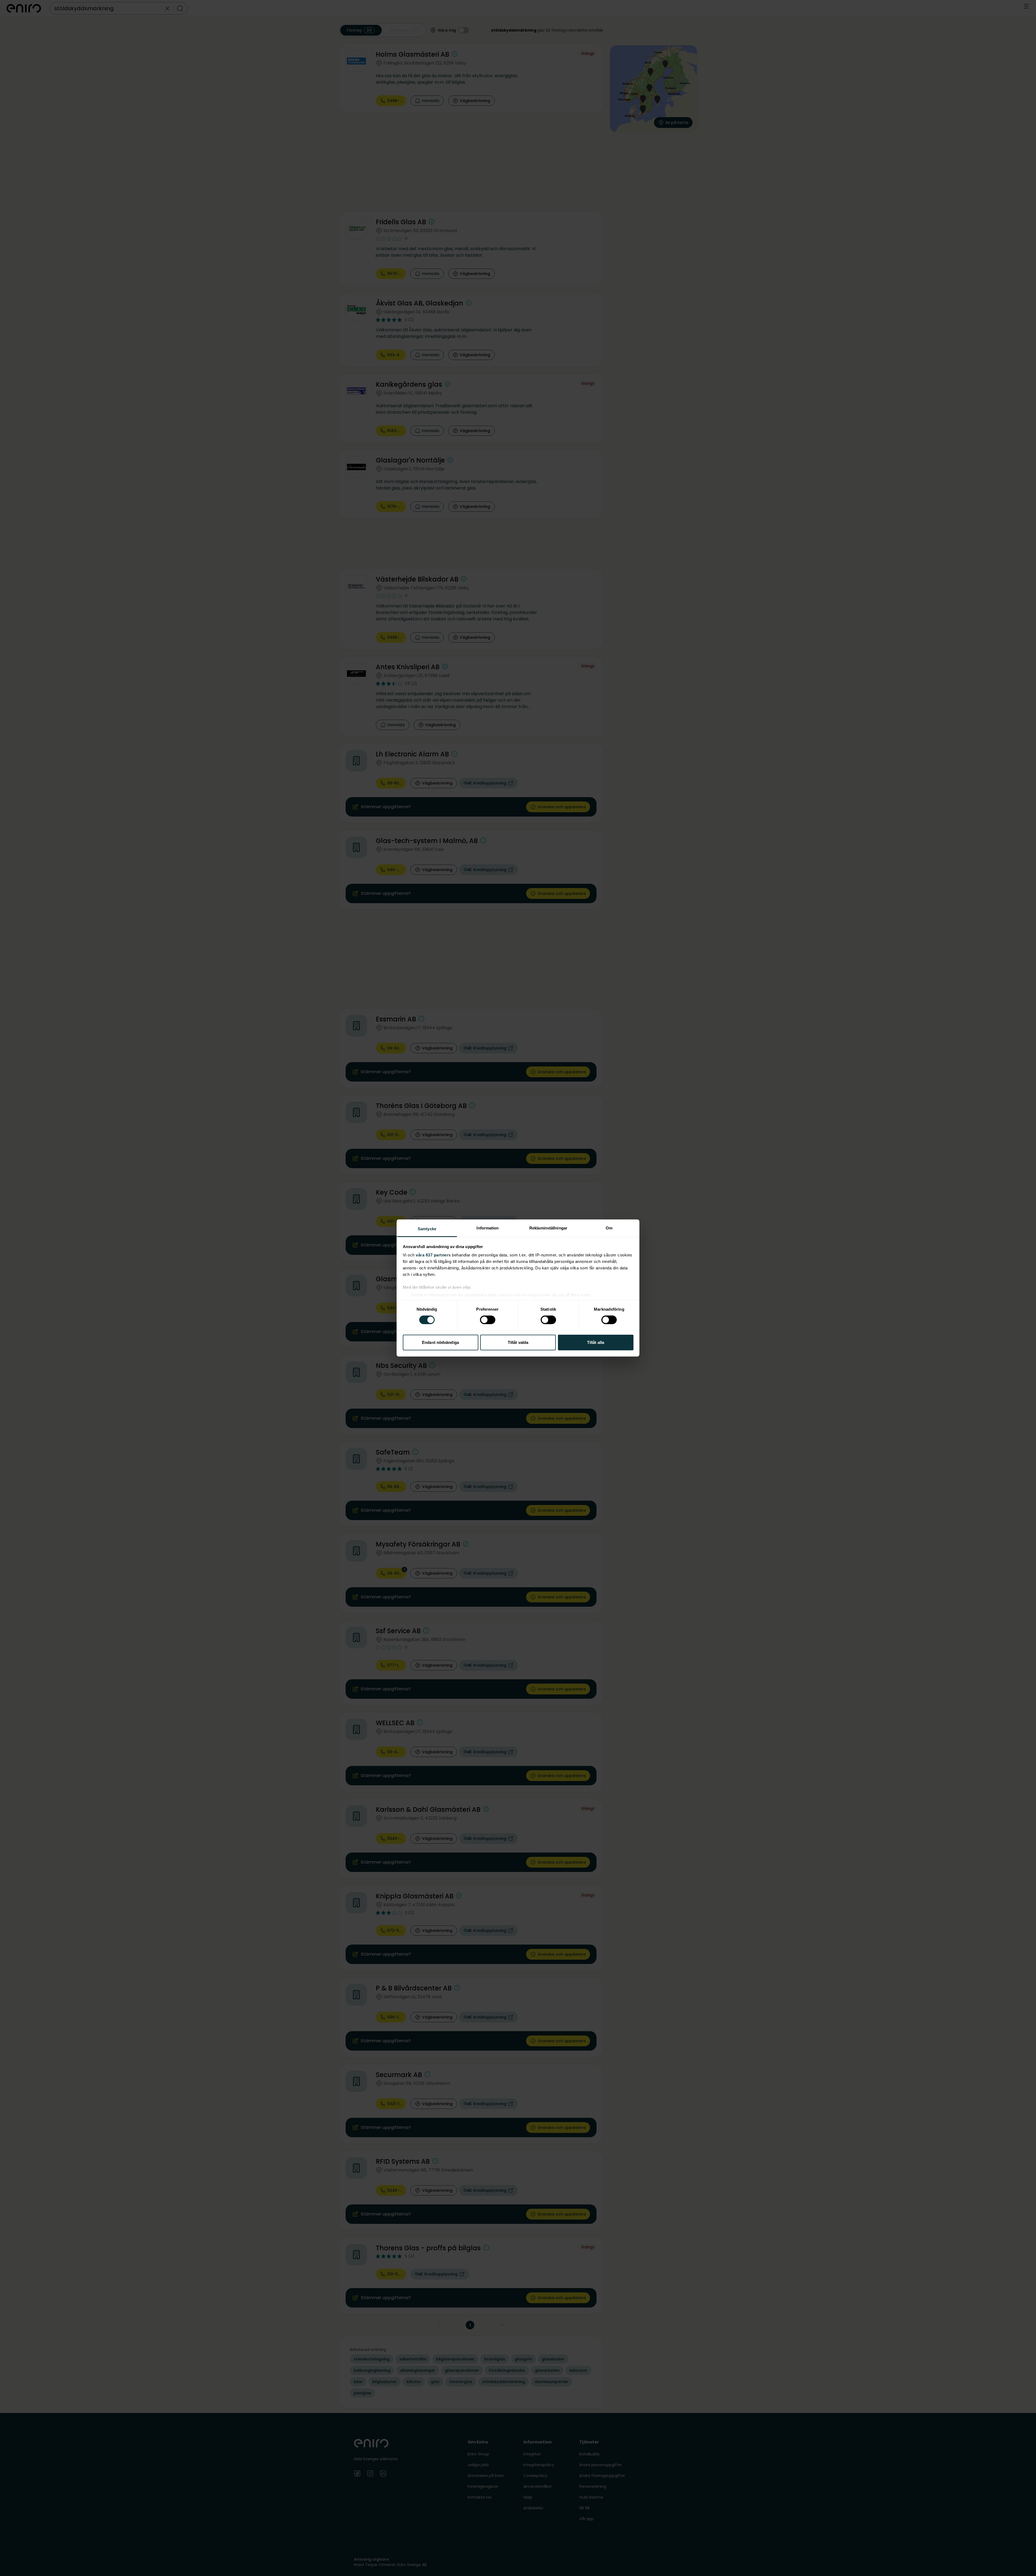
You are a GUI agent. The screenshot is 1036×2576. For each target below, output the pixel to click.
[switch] (488, 1320)
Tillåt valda (518, 1342)
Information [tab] (488, 1228)
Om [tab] (609, 1228)
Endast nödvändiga (440, 1342)
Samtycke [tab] (427, 1229)
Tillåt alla (596, 1342)
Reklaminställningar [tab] (548, 1228)
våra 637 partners (433, 1255)
